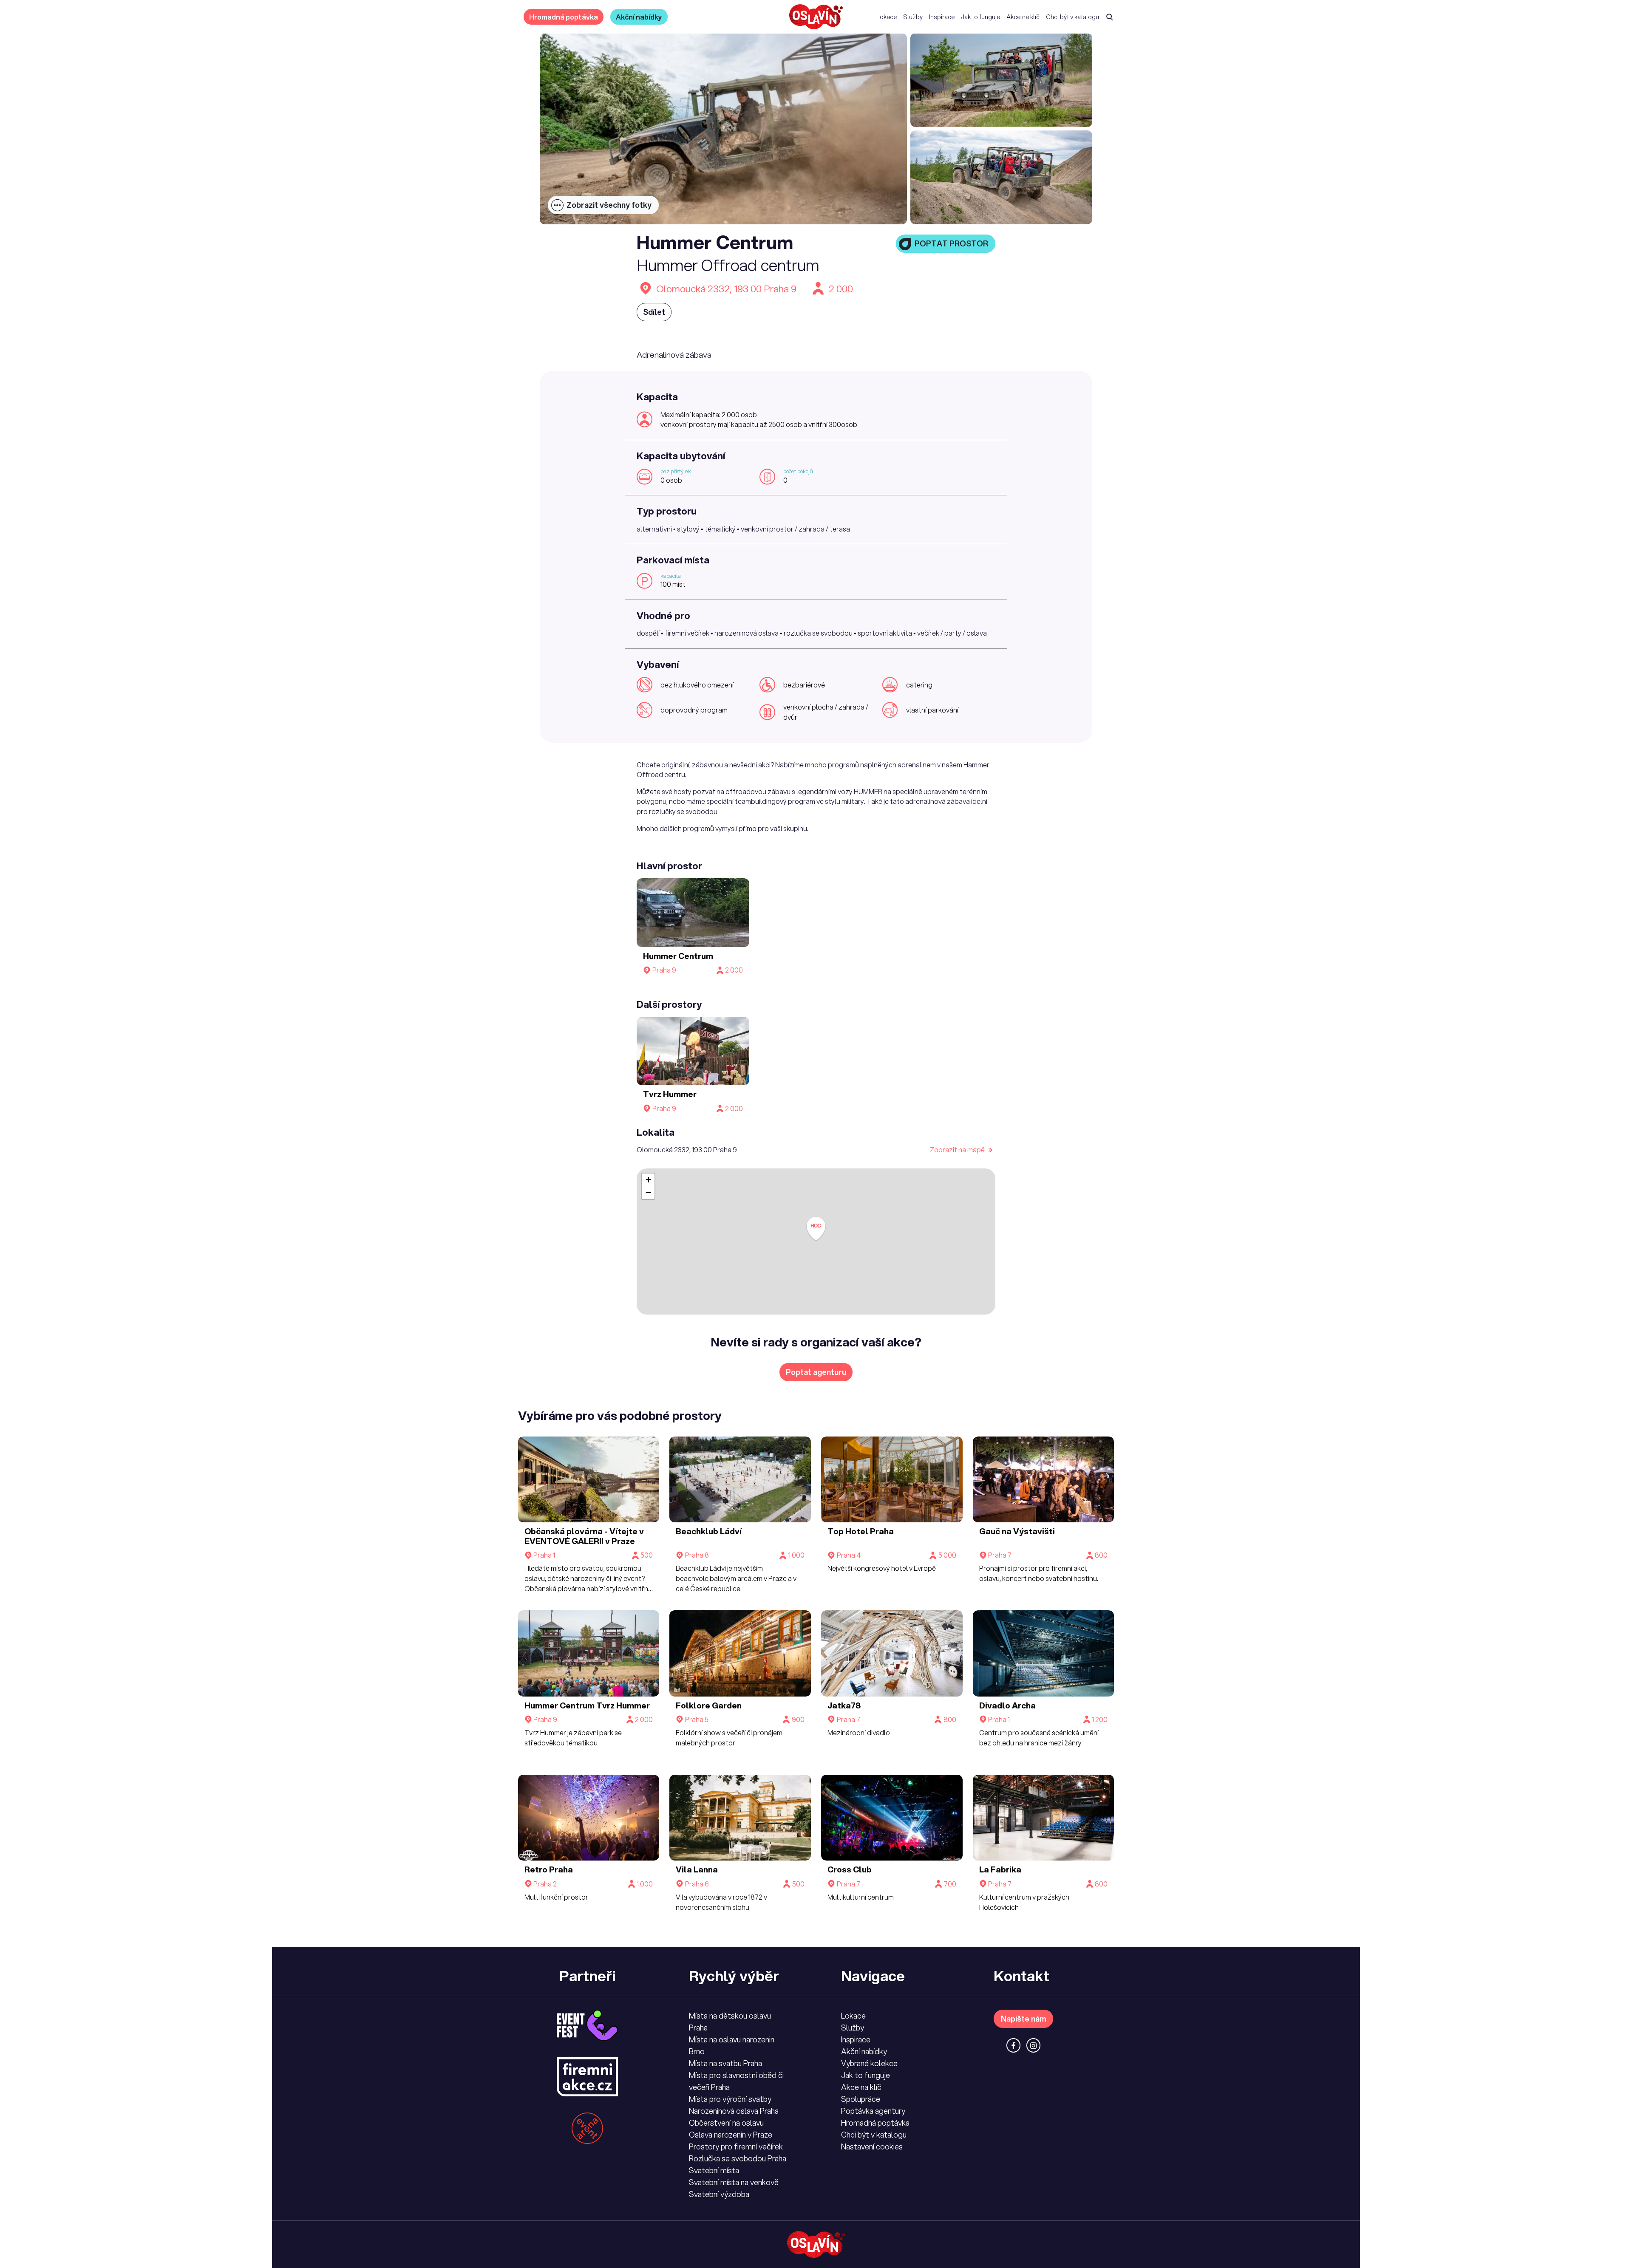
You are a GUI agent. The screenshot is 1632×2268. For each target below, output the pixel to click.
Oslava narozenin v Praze (731, 2135)
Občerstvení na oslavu (726, 2123)
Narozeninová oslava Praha (734, 2111)
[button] (816, 1229)
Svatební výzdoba (719, 2194)
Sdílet (654, 312)
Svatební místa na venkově (734, 2182)
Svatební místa (714, 2170)
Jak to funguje (981, 17)
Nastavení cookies (872, 2146)
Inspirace (942, 17)
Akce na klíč (1023, 17)
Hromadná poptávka (564, 17)
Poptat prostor (951, 243)
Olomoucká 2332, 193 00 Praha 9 (726, 289)
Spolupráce (861, 2099)
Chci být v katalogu (1072, 17)
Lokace (887, 17)
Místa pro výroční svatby (730, 2099)
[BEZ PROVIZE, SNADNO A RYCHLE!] (816, 17)
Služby (913, 17)
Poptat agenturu (816, 1372)
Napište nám (1024, 2019)
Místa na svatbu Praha (725, 2063)
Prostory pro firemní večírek (736, 2146)
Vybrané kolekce (869, 2063)
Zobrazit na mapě (958, 1150)
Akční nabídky (639, 17)
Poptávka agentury (873, 2111)
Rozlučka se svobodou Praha (738, 2158)
